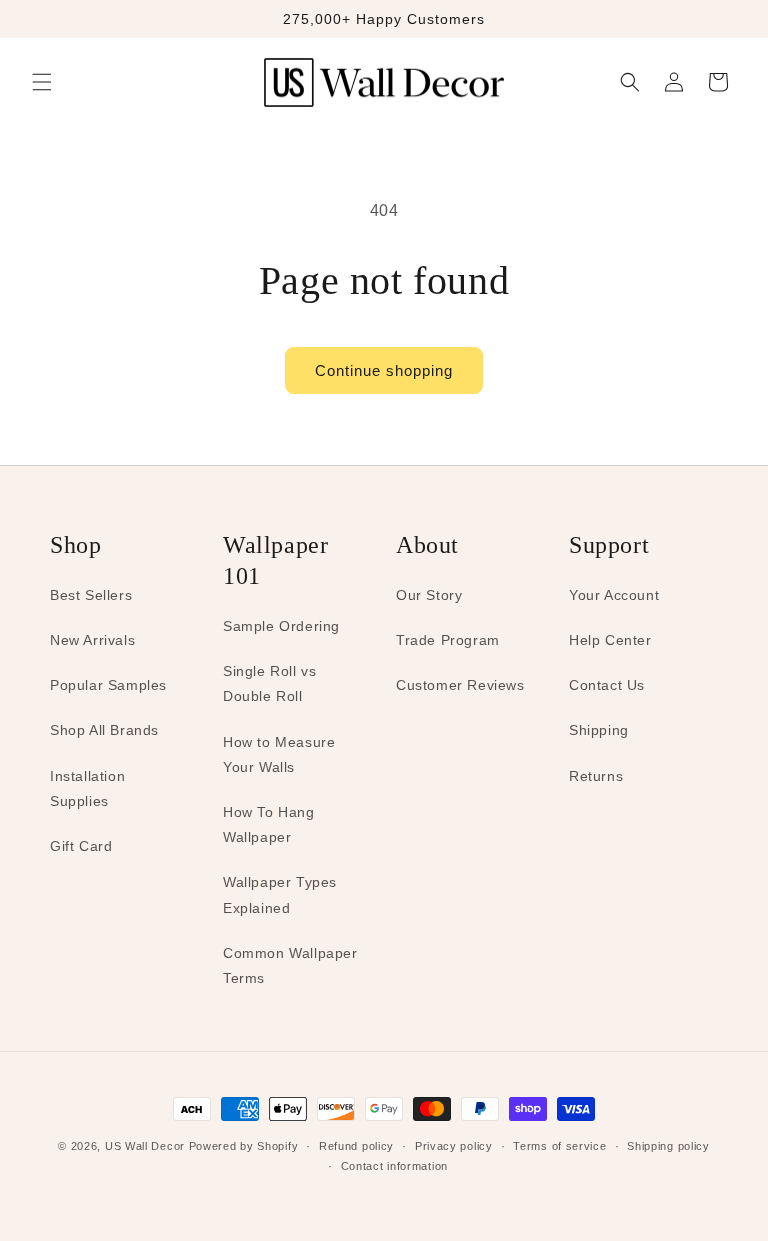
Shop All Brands (104, 730)
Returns (596, 776)
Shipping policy (668, 1146)
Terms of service (559, 1146)
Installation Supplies (87, 788)
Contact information (394, 1166)
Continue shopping (384, 370)
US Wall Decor (145, 1146)
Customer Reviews (460, 685)
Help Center (610, 640)
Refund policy (356, 1146)
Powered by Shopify (244, 1146)
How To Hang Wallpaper (269, 824)
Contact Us (607, 685)
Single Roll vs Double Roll (269, 683)
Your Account (614, 595)
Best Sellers (91, 595)
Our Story (429, 595)
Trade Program (448, 640)
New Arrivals (92, 640)
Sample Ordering (281, 626)
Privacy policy (454, 1146)
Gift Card (81, 846)
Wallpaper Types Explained (280, 894)
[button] (42, 82)
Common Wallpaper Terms (290, 965)
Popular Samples (108, 685)
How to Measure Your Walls (279, 754)
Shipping (599, 730)
